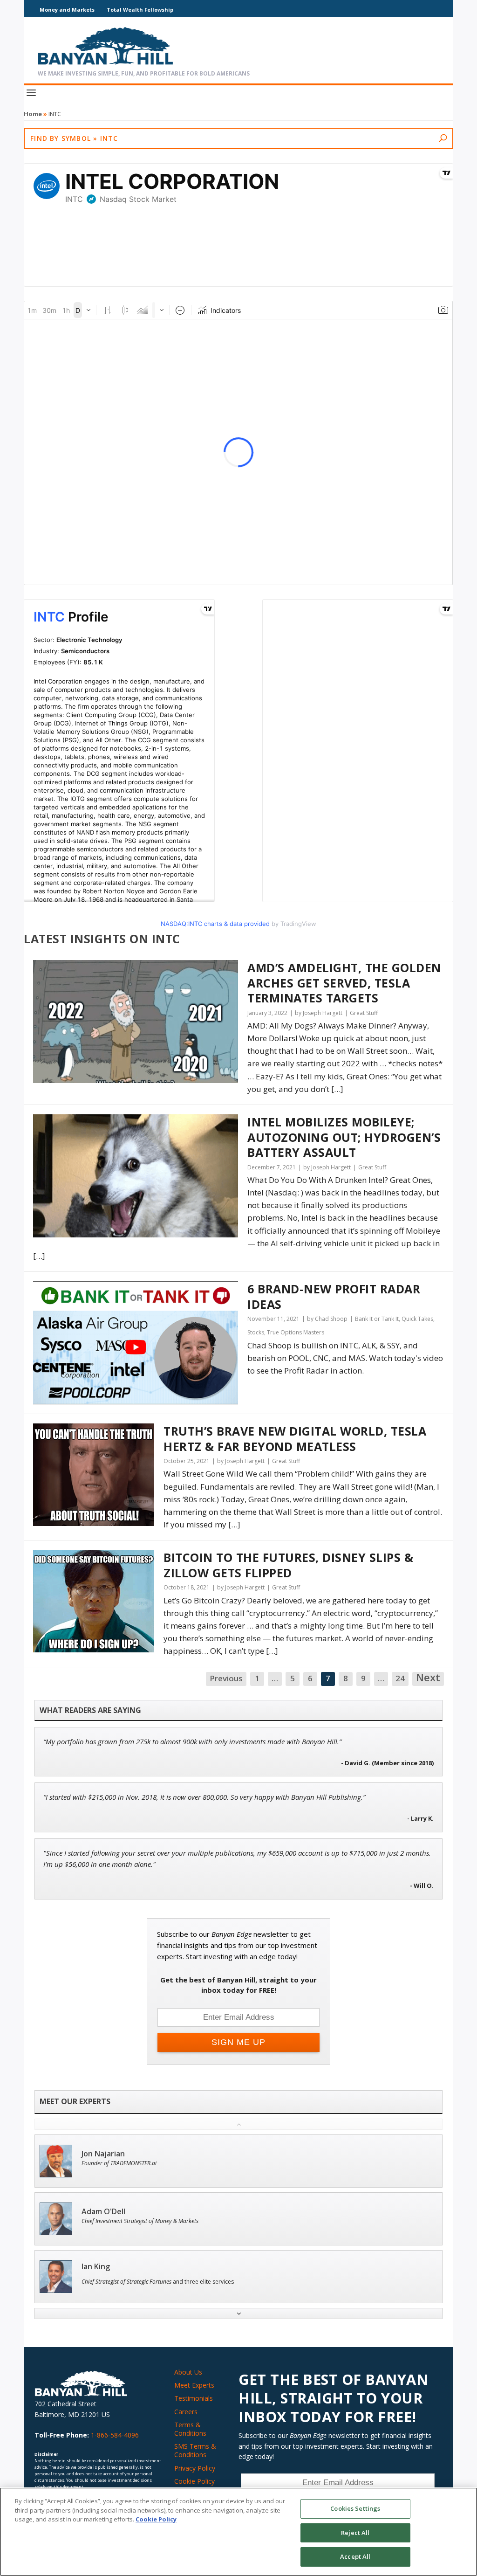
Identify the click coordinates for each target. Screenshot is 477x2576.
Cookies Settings (355, 2508)
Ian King (96, 2267)
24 (400, 1678)
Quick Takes (417, 1319)
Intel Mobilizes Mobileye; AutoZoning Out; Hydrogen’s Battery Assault (344, 1137)
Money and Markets (67, 10)
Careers (186, 2412)
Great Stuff (364, 1013)
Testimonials (194, 2398)
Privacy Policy (195, 2468)
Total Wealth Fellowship (140, 10)
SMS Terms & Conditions (195, 2450)
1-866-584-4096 (115, 2435)
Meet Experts (194, 2385)
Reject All (355, 2533)
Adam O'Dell (103, 2212)
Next (428, 1678)
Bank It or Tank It (377, 1319)
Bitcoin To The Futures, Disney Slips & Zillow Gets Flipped (288, 1565)
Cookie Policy (194, 2481)
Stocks (256, 1332)
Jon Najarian (103, 2154)
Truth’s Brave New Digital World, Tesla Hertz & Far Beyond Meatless (295, 1439)
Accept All (355, 2556)
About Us (188, 2372)
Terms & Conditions (190, 2429)
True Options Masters (296, 1332)
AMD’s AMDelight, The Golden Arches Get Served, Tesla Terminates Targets (344, 983)
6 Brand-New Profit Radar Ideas (334, 1296)
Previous (226, 1678)
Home (33, 114)
